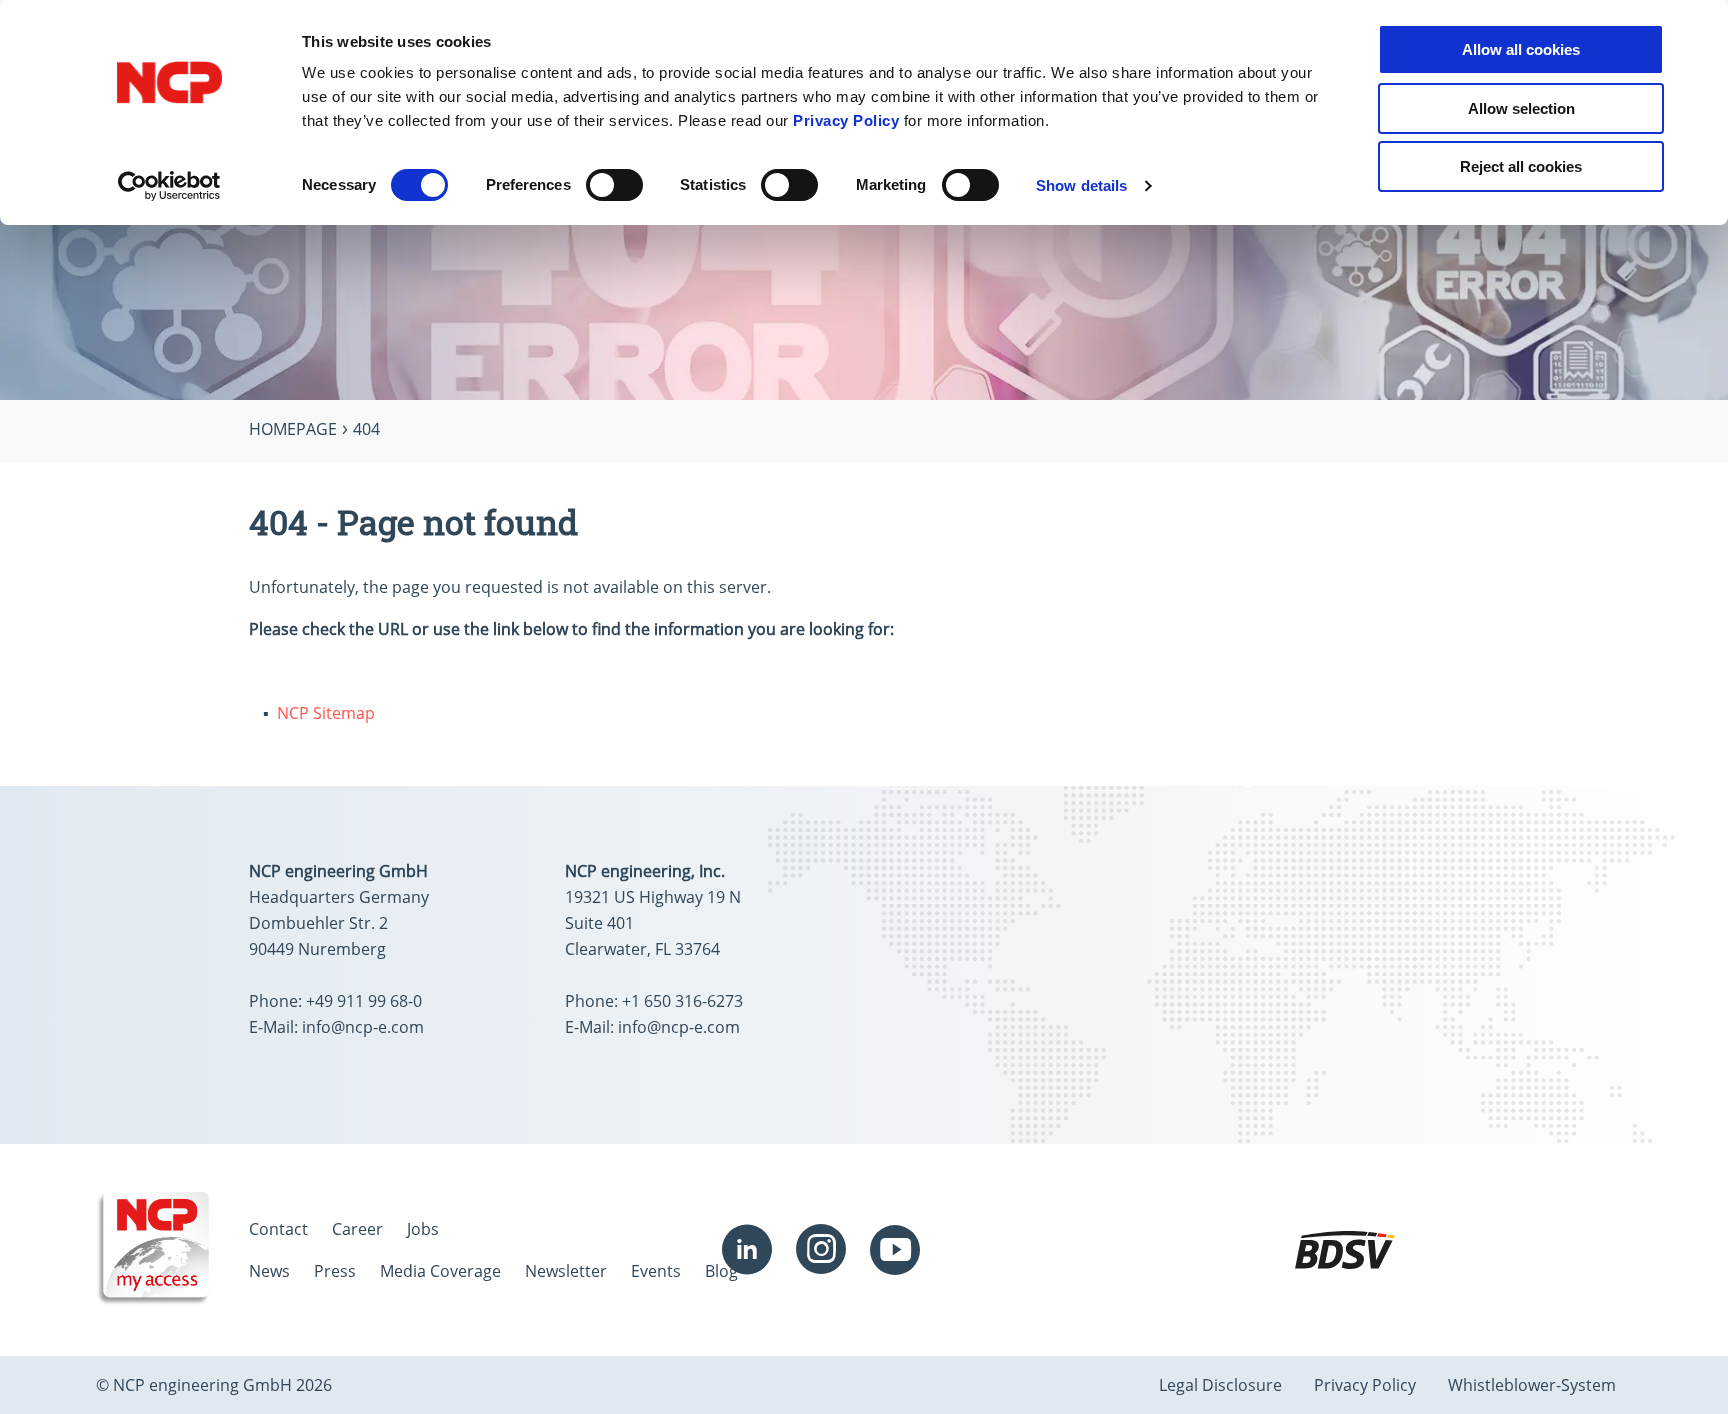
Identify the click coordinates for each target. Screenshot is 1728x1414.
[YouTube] (895, 1250)
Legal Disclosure (1220, 1385)
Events (656, 1271)
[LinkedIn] (747, 1250)
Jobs (423, 1229)
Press (335, 1271)
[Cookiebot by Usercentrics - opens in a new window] (169, 186)
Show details (1081, 185)
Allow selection (1521, 108)
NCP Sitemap (326, 713)
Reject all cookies (1521, 166)
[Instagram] (821, 1250)
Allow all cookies (1521, 49)
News (269, 1271)
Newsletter (566, 1271)
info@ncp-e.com (363, 1027)
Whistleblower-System (1532, 1385)
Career (357, 1229)
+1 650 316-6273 (682, 1001)
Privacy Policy (846, 120)
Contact (278, 1229)
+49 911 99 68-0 (364, 1001)
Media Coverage (440, 1271)
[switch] (614, 185)
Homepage (293, 429)
